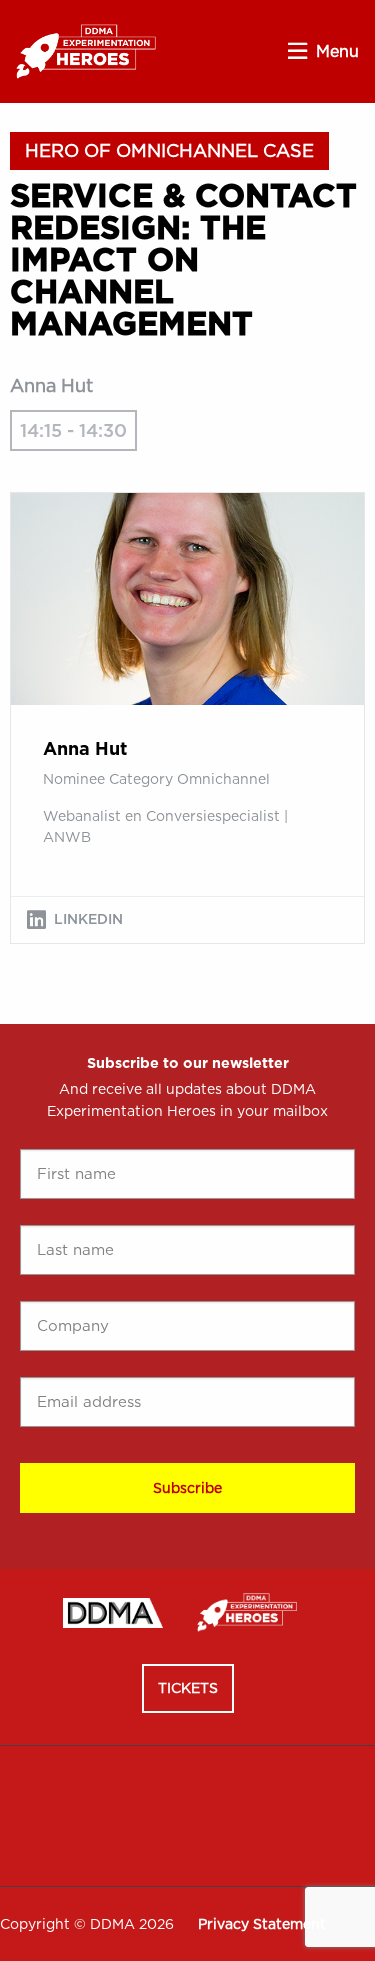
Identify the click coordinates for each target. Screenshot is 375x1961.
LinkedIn (88, 919)
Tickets (188, 1688)
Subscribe (187, 1488)
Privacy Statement (262, 1924)
